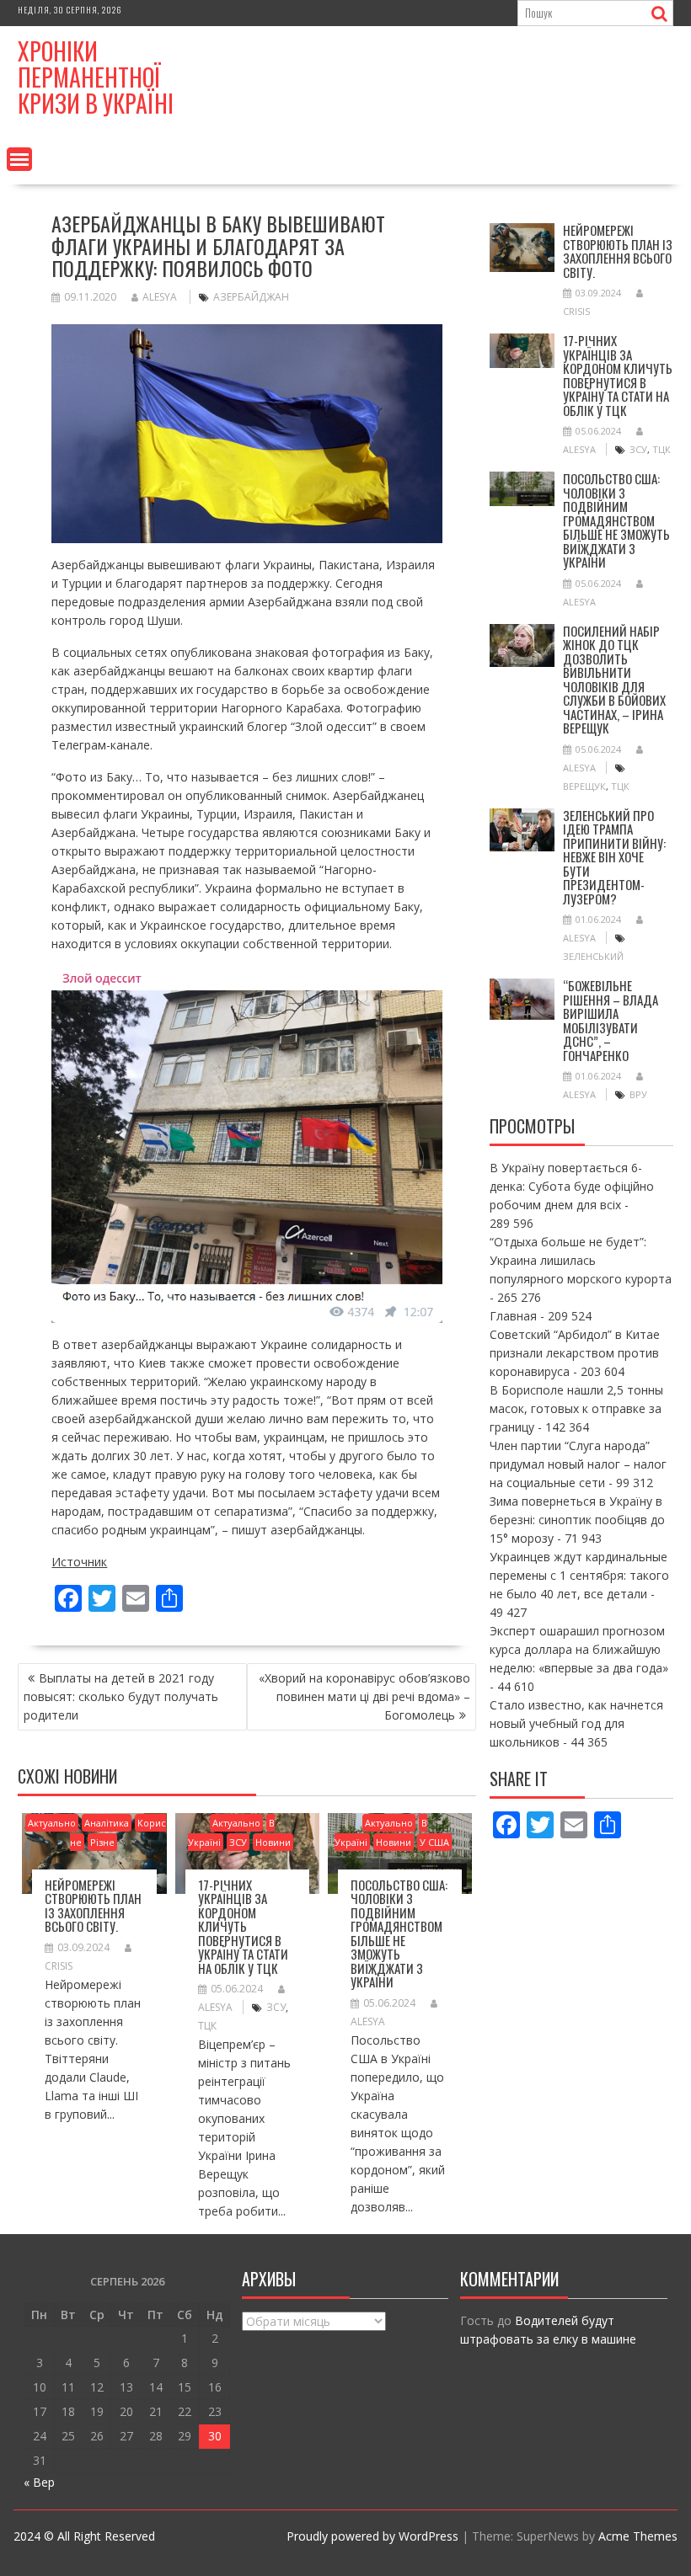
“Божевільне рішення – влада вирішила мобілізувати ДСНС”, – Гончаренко (611, 1020)
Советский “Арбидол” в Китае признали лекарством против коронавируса (575, 1353)
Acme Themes (638, 2536)
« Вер (39, 2482)
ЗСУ (238, 1842)
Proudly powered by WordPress (372, 2536)
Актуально (52, 1823)
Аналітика (107, 1823)
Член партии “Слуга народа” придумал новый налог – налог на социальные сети (578, 1464)
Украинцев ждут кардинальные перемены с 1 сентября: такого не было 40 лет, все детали (579, 1575)
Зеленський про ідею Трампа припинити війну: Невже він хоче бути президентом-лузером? (614, 857)
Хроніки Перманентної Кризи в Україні (96, 77)
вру (638, 1094)
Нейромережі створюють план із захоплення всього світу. (93, 1906)
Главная (513, 1316)
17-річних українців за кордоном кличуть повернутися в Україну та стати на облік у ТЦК (243, 1926)
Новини (273, 1842)
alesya (160, 297)
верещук (584, 786)
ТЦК (207, 2026)
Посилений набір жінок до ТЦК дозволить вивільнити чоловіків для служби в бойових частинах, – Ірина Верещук (614, 680)
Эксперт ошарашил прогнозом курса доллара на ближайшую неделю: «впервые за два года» (579, 1649)
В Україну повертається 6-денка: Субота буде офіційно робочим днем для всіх (572, 1186)
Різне (102, 1842)
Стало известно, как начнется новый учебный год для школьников (576, 1723)
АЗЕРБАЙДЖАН (251, 297)
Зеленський (593, 956)
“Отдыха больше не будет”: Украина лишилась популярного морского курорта (581, 1260)
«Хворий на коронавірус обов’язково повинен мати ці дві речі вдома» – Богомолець (364, 1696)
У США (434, 1842)
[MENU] (19, 159)
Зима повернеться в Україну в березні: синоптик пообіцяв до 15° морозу (577, 1520)
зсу (276, 2007)
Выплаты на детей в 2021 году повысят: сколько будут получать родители (121, 1696)
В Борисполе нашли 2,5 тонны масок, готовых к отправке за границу (576, 1408)
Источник (79, 1562)
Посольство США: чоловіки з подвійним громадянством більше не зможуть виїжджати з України (399, 1933)
